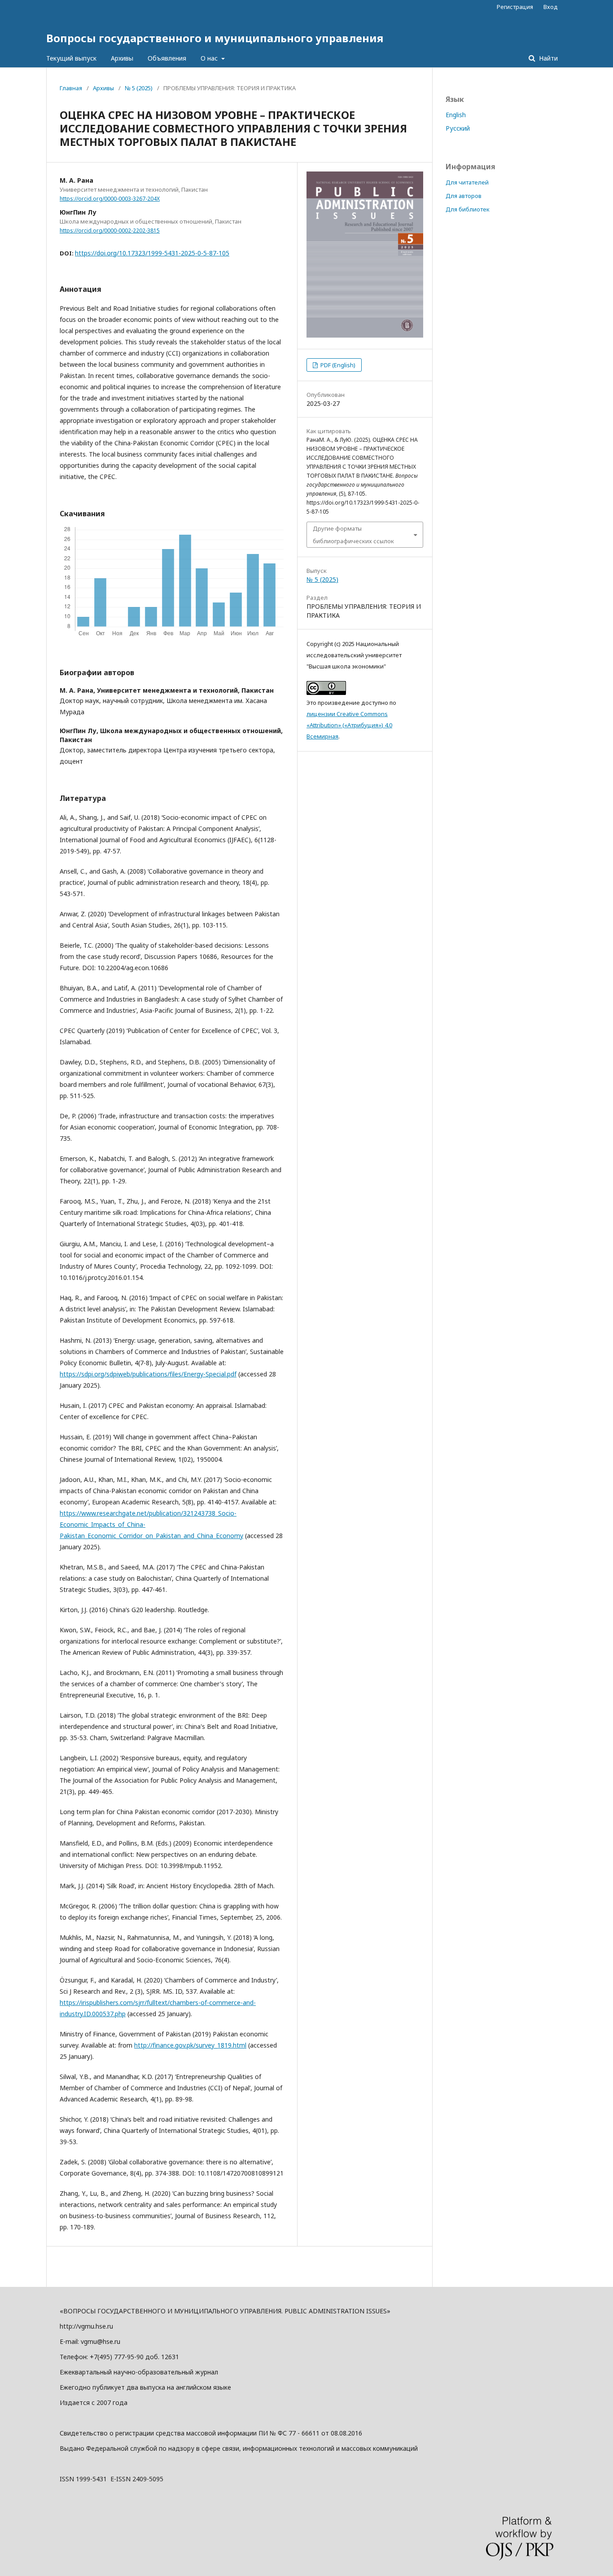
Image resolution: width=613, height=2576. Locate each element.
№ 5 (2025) (139, 88)
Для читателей (467, 182)
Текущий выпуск (71, 58)
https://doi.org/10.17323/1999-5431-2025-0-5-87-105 (152, 253)
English (456, 115)
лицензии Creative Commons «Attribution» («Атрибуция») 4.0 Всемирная (349, 725)
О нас (210, 58)
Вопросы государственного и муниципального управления (215, 38)
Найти (547, 58)
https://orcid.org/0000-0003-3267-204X (110, 199)
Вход (551, 7)
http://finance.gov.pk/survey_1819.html (190, 2045)
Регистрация (515, 7)
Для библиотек (468, 209)
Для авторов (464, 196)
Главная (71, 88)
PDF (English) (337, 365)
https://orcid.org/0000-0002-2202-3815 (110, 231)
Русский (458, 128)
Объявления (167, 58)
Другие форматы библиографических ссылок (353, 535)
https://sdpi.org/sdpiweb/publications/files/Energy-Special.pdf (148, 1374)
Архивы (122, 58)
